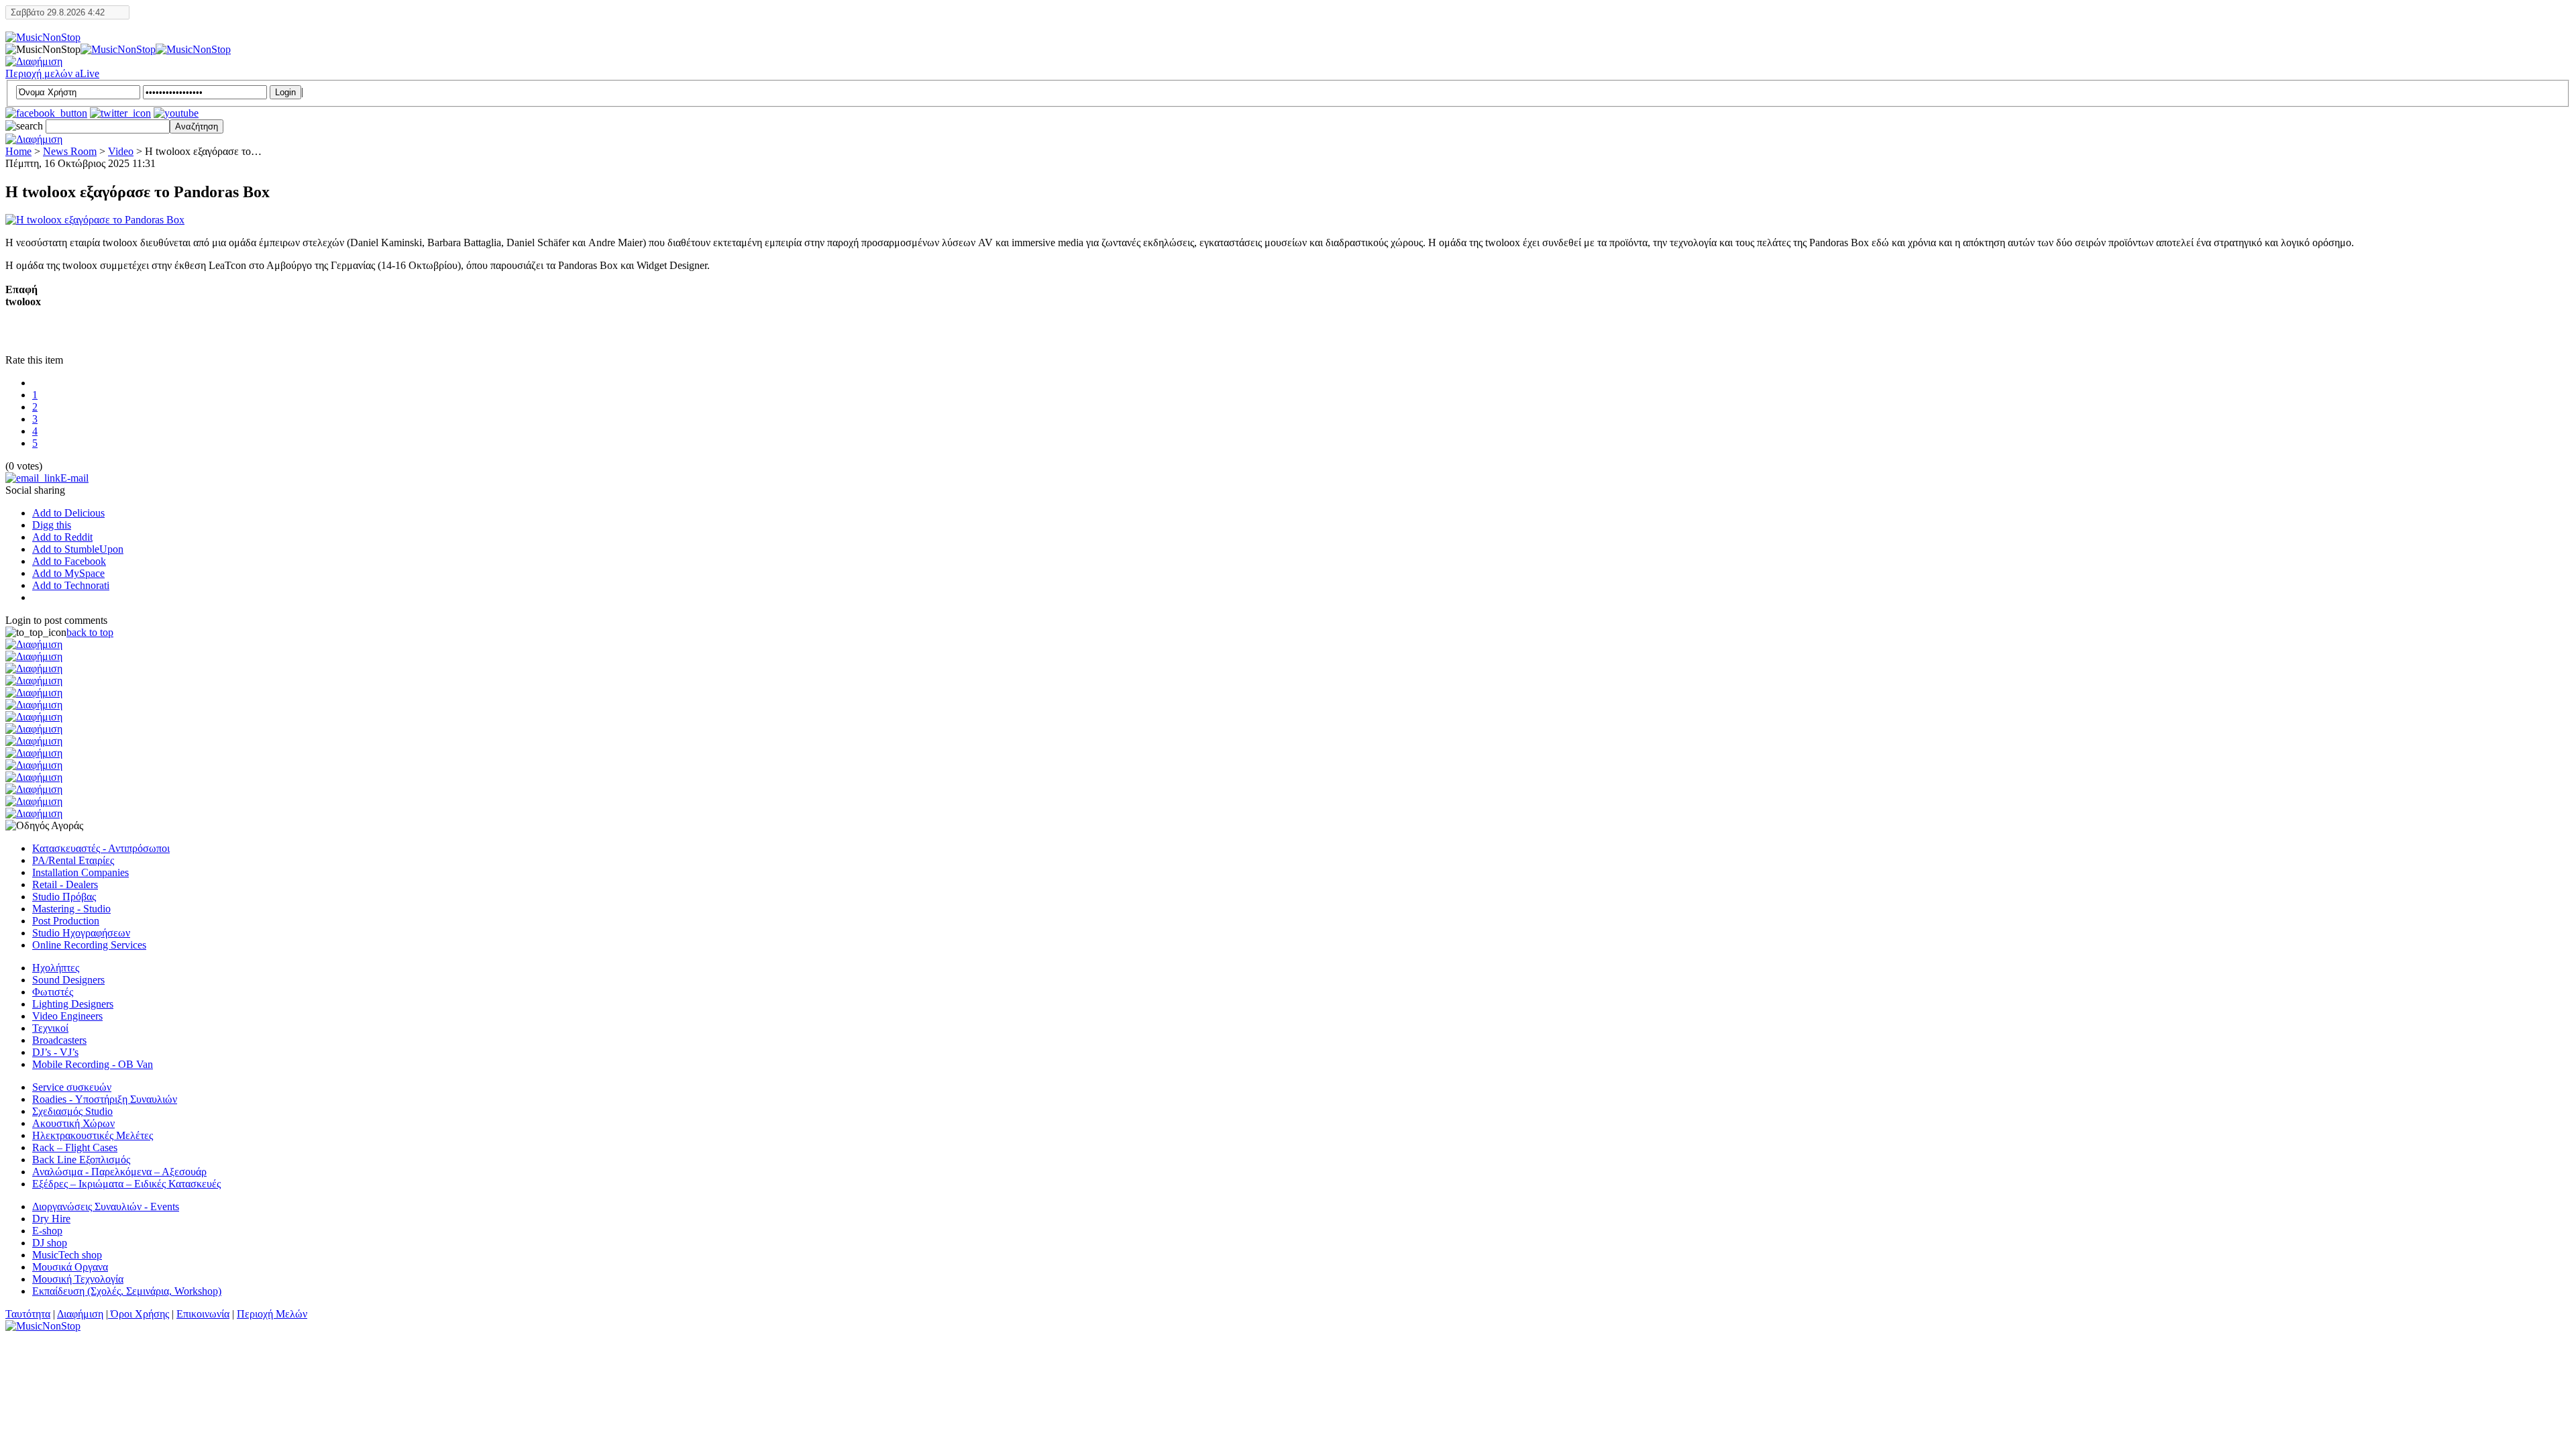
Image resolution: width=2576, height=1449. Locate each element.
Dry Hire (51, 1219)
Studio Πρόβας (64, 897)
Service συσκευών (72, 1087)
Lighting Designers (73, 1004)
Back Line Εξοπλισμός (81, 1160)
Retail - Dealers (65, 884)
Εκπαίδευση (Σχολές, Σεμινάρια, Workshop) (127, 1291)
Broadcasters (59, 1040)
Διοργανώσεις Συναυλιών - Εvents (106, 1206)
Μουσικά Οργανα (70, 1267)
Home (18, 151)
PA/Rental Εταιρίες (73, 860)
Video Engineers (67, 1016)
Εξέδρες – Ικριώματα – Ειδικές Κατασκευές (126, 1184)
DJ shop (50, 1243)
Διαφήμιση (80, 1314)
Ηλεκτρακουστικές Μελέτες (93, 1135)
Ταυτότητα (28, 1314)
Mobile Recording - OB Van (93, 1064)
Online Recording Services (89, 945)
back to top (90, 632)
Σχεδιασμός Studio (72, 1111)
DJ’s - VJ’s (55, 1052)
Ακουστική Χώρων (73, 1123)
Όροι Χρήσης (139, 1314)
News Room (70, 151)
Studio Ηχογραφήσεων (81, 933)
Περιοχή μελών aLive (52, 73)
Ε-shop (47, 1231)
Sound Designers (68, 980)
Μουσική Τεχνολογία (78, 1279)
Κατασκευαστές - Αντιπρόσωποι (101, 848)
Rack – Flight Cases (75, 1147)
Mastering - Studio (71, 909)
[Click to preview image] (95, 220)
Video (121, 151)
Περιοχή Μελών (272, 1314)
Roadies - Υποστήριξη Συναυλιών (105, 1099)
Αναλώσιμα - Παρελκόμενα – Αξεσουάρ (119, 1172)
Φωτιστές (53, 992)
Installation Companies (80, 872)
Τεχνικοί (50, 1028)
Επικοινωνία (203, 1314)
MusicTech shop (67, 1255)
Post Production (66, 921)
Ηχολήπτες (56, 968)
